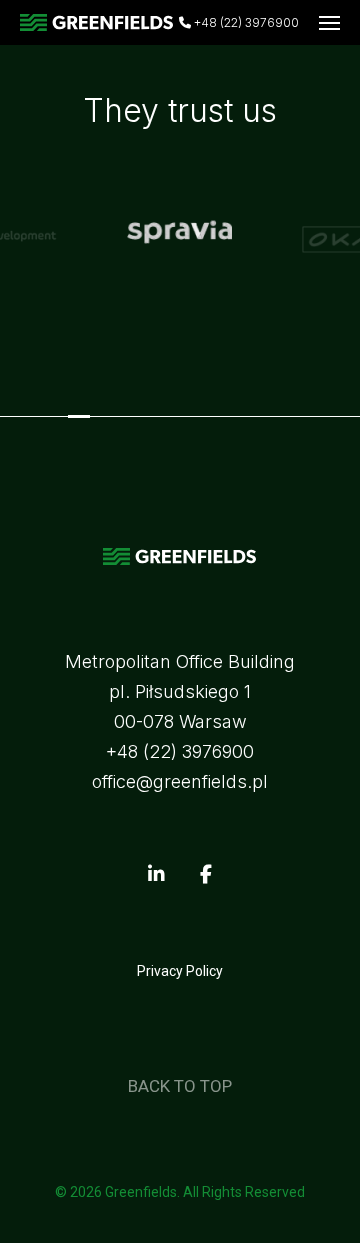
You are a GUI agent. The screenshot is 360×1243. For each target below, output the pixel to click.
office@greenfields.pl (180, 781)
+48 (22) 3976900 (245, 23)
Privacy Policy (180, 971)
